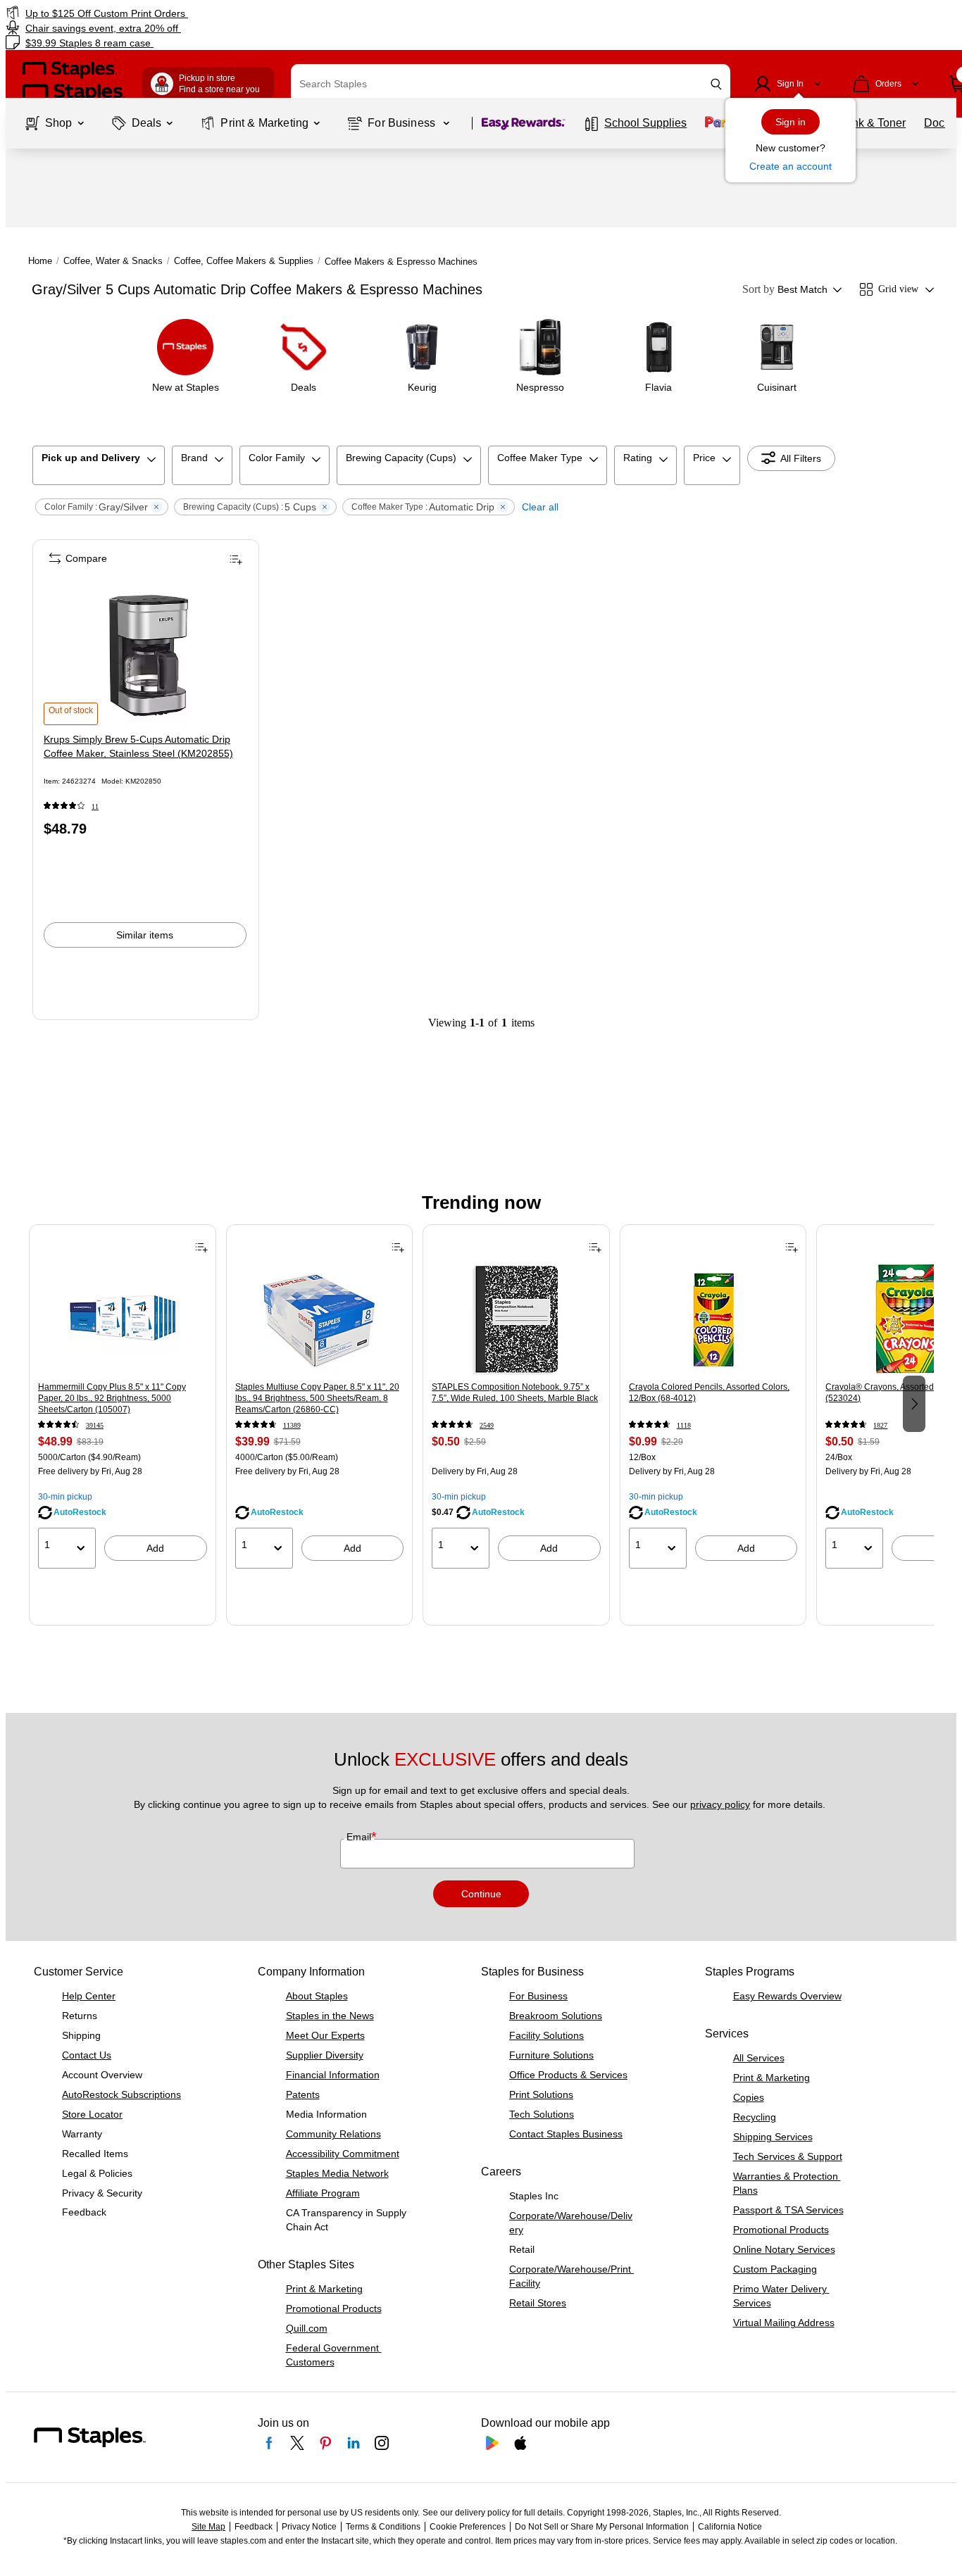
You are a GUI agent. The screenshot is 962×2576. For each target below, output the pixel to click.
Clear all (540, 507)
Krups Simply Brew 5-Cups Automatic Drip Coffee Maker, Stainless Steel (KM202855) (138, 746)
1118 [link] (684, 1425)
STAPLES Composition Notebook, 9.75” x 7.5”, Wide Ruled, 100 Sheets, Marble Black (515, 1393)
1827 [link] (880, 1425)
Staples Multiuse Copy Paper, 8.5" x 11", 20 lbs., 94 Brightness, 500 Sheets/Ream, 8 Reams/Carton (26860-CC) (317, 1398)
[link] (164, 13)
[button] (716, 84)
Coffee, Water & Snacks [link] (113, 261)
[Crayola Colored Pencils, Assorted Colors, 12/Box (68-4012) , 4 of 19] (713, 1319)
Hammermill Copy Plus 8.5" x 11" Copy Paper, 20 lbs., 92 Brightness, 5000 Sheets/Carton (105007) (112, 1398)
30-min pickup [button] (65, 1497)
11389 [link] (292, 1425)
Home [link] (40, 261)
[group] (123, 1402)
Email (360, 1837)
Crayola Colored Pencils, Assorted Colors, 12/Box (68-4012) (709, 1393)
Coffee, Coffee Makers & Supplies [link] (244, 261)
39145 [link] (95, 1425)
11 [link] (95, 806)
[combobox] (511, 84)
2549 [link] (487, 1425)
